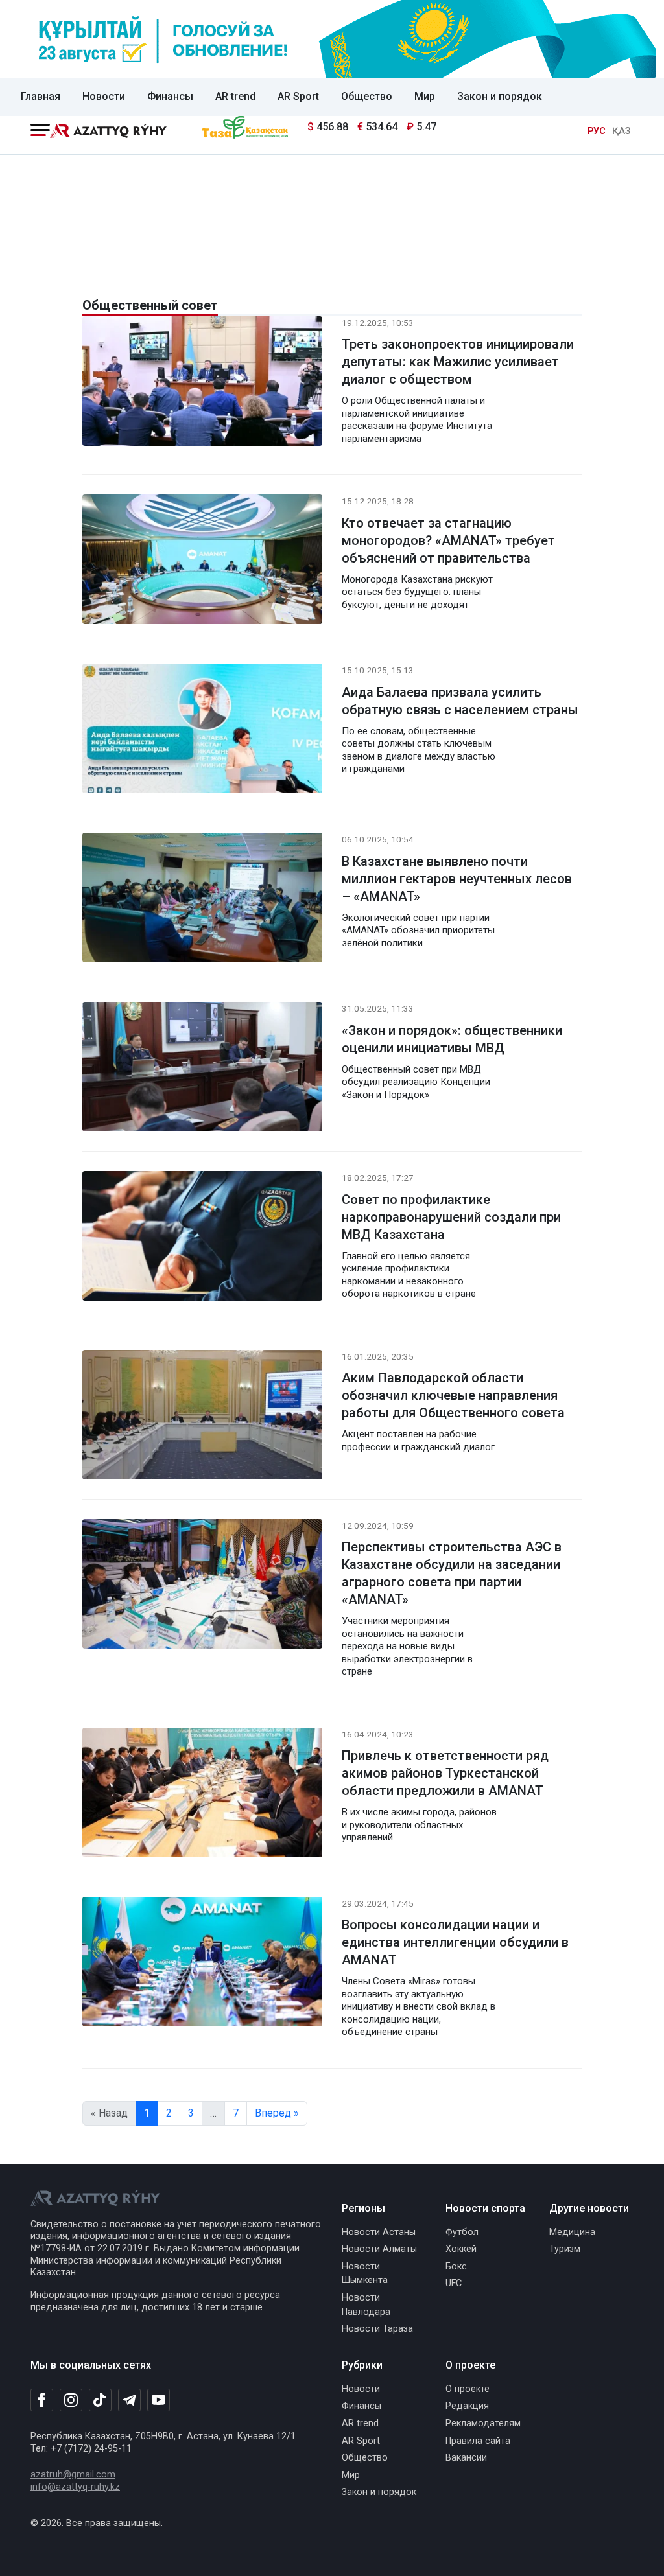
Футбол (462, 2232)
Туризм (565, 2249)
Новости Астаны (379, 2232)
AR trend (235, 96)
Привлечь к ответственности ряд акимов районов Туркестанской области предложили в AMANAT (445, 1773)
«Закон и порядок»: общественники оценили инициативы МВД (452, 1039)
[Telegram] (129, 2401)
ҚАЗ (621, 131)
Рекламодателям (483, 2423)
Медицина (572, 2232)
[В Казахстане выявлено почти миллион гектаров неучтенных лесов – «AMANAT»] (202, 900)
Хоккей (461, 2249)
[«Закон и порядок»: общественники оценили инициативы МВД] (202, 1070)
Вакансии (466, 2458)
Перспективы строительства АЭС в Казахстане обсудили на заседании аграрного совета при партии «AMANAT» (452, 1573)
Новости (104, 96)
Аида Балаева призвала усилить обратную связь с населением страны (460, 701)
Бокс (456, 2267)
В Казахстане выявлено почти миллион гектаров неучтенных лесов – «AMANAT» (457, 879)
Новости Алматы (379, 2249)
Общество (367, 96)
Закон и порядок (500, 96)
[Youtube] (159, 2401)
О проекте (468, 2389)
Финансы (170, 96)
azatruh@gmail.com (73, 2475)
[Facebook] (42, 2400)
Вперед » (277, 2113)
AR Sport (298, 96)
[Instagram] (71, 2400)
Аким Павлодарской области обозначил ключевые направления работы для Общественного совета (453, 1395)
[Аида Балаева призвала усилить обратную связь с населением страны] (202, 731)
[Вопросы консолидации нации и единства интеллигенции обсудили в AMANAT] (202, 1964)
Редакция (467, 2406)
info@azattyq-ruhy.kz (75, 2487)
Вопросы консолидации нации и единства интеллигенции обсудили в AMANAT (455, 1942)
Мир (425, 96)
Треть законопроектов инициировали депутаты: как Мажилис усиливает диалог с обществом (458, 362)
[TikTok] (100, 2400)
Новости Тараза (377, 2329)
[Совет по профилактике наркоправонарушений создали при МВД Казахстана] (202, 1239)
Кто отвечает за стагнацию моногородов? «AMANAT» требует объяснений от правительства (448, 540)
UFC (454, 2283)
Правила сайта (478, 2441)
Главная (41, 96)
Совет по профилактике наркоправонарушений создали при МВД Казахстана (451, 1217)
